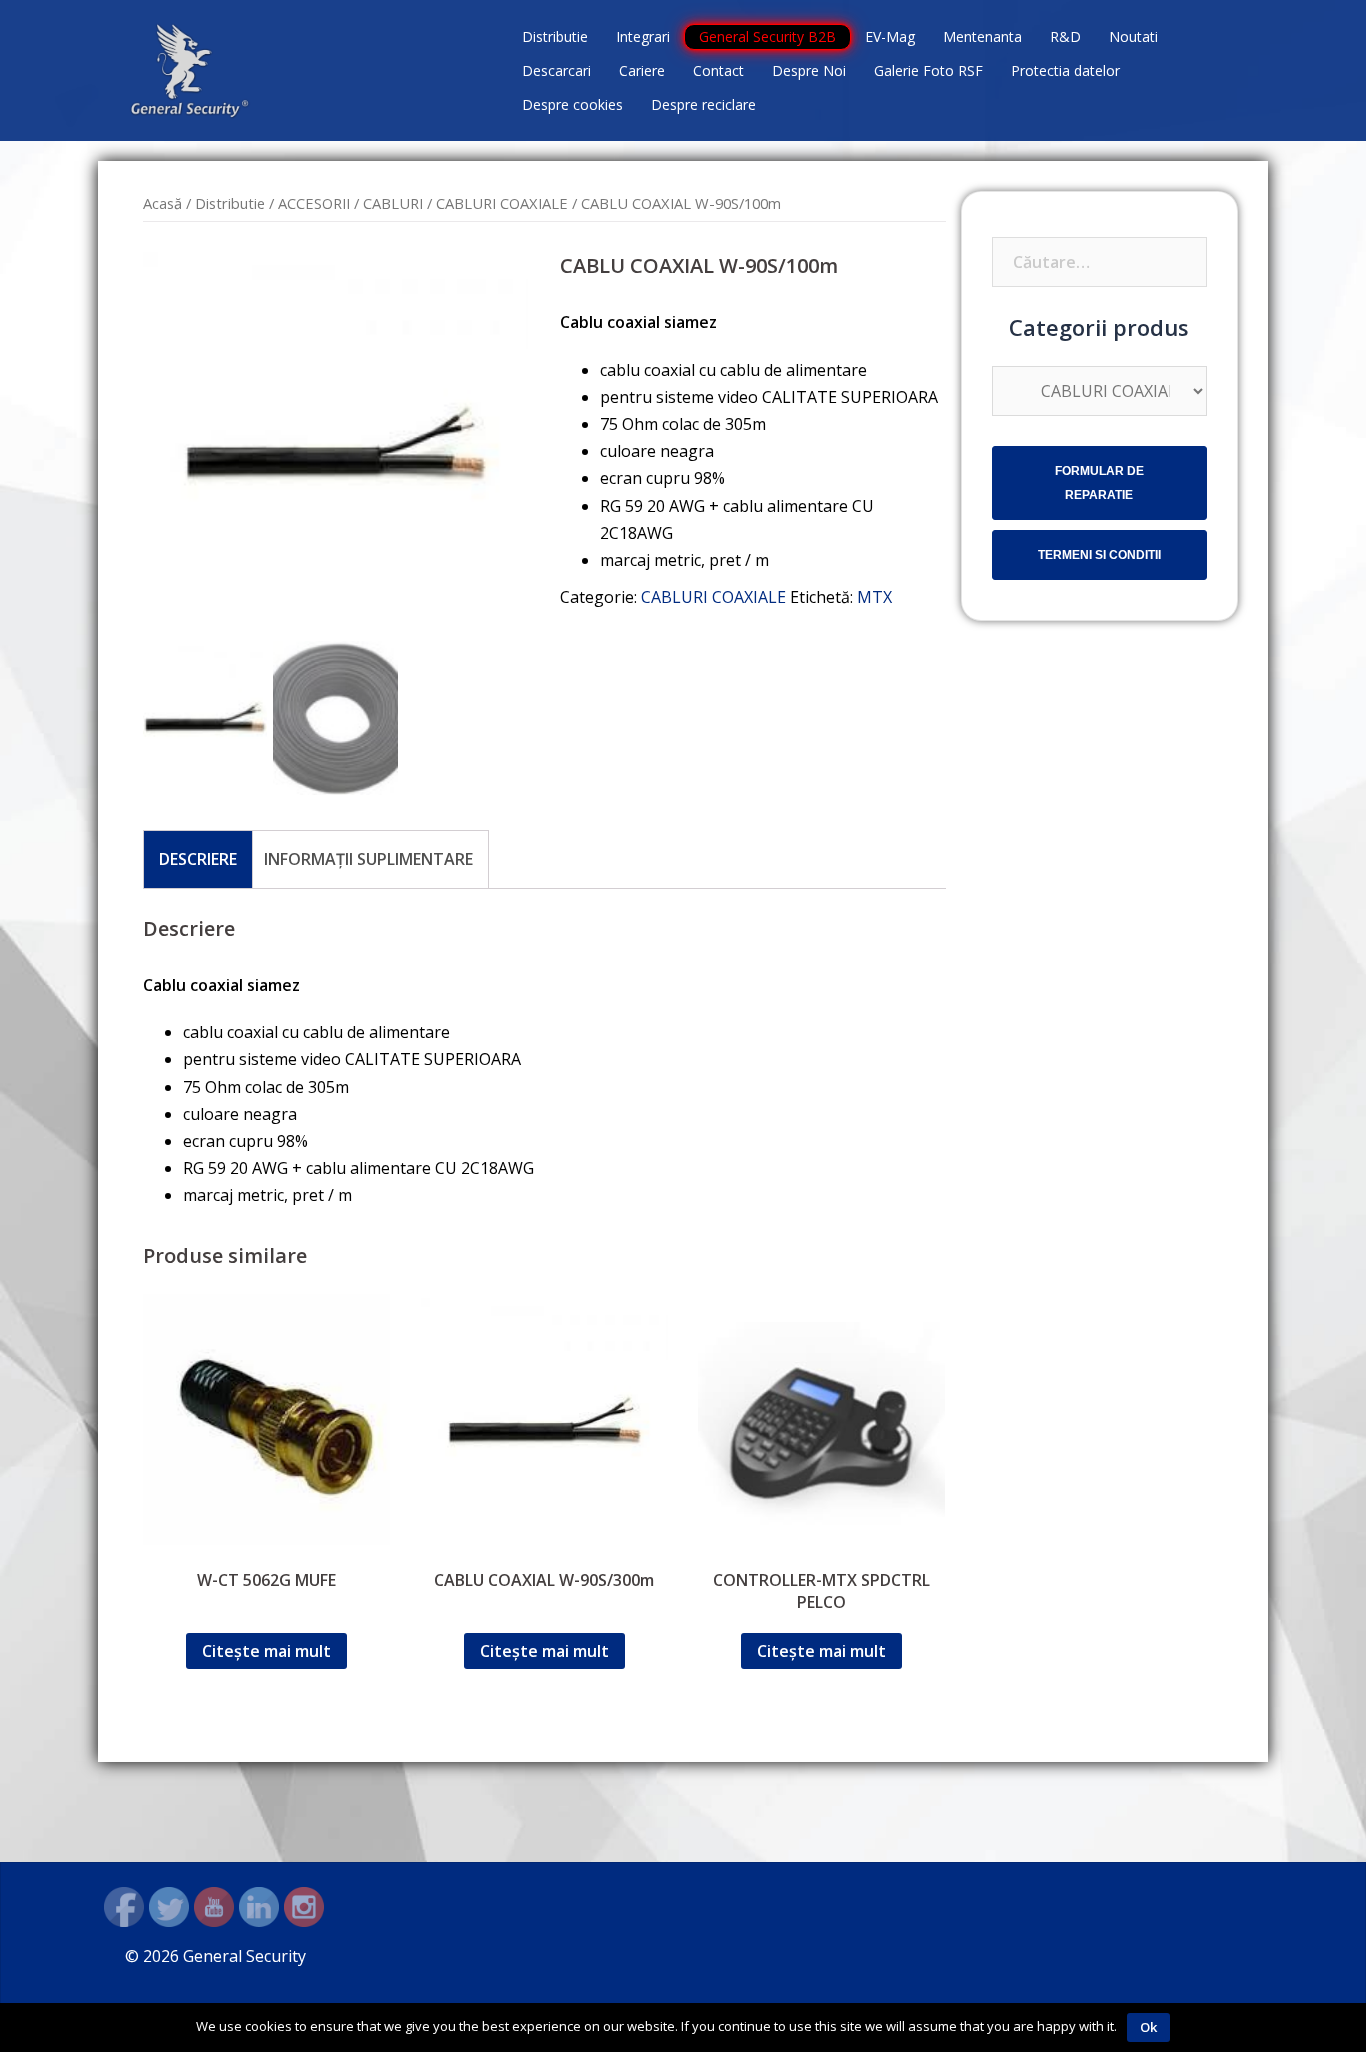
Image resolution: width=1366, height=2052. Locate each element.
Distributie (555, 36)
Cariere (642, 70)
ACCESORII (314, 203)
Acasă (162, 203)
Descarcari (556, 70)
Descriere (198, 859)
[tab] (198, 859)
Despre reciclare (703, 104)
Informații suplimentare (368, 859)
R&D (1065, 36)
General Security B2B (767, 36)
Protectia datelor (1065, 70)
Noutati (1133, 36)
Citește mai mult (266, 1651)
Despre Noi (809, 70)
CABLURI (393, 203)
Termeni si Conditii (1099, 555)
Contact (718, 70)
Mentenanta (982, 36)
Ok (1148, 2027)
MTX (874, 597)
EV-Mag (890, 36)
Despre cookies (572, 104)
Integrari (643, 36)
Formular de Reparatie (1099, 483)
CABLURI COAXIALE (502, 203)
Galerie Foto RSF (928, 70)
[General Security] (190, 69)
